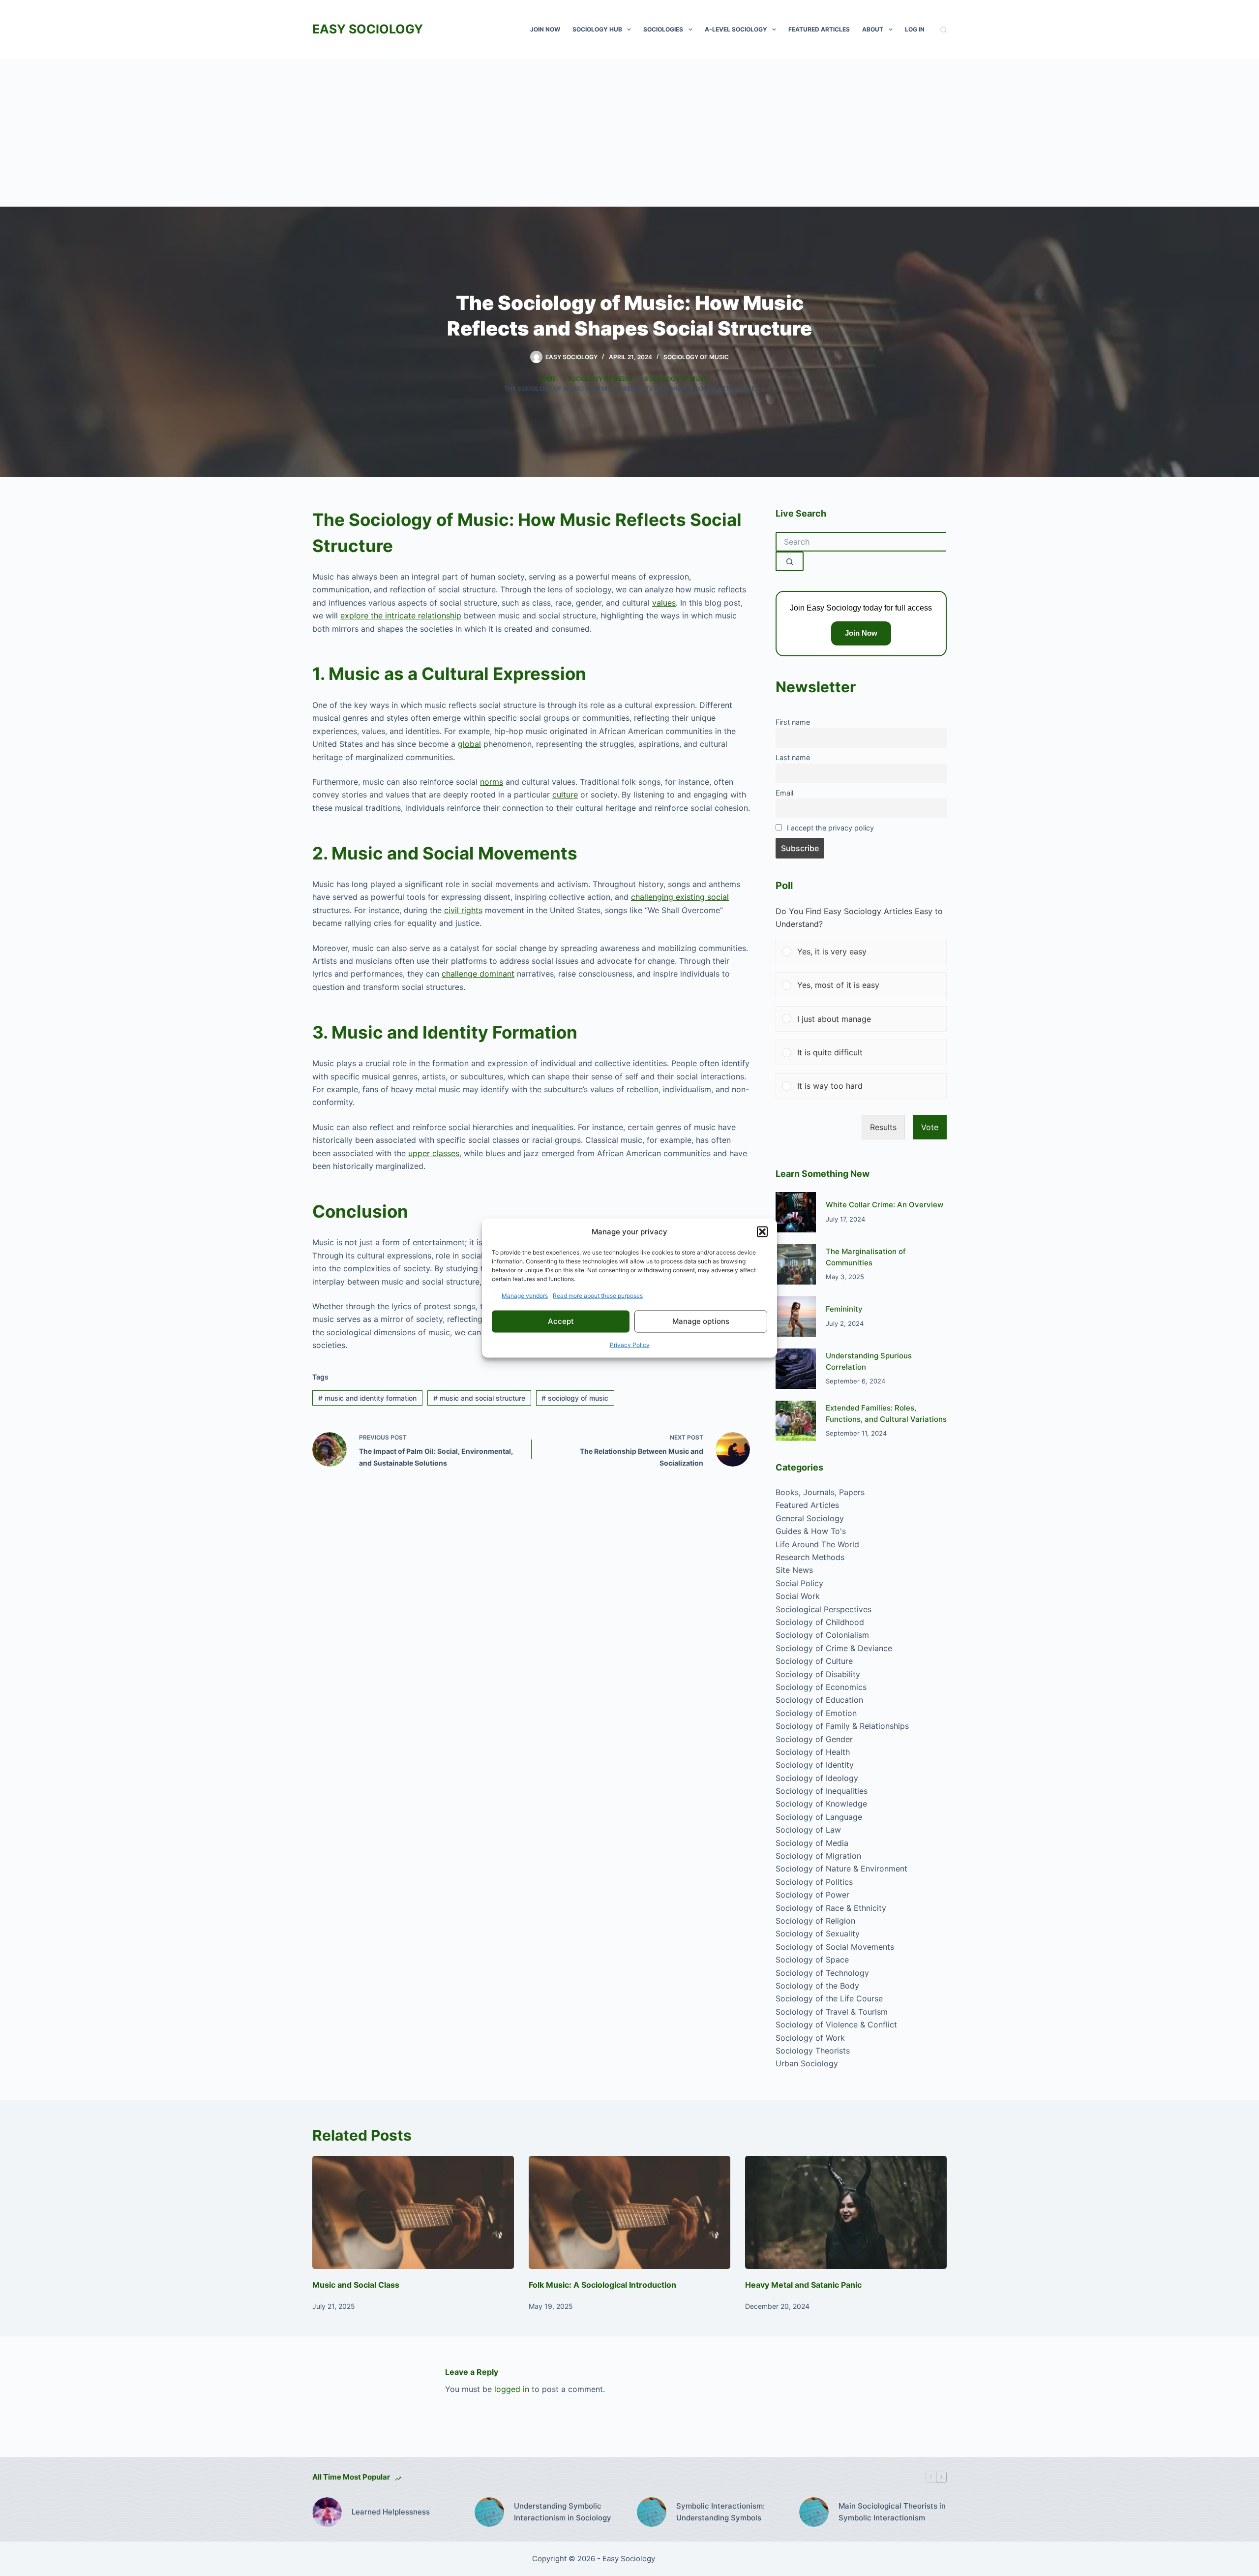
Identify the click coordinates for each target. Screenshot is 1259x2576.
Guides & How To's (811, 1531)
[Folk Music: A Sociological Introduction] (629, 2213)
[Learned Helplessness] (327, 2512)
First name (793, 722)
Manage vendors (525, 1295)
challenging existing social (680, 897)
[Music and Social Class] (413, 2213)
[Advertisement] (629, 133)
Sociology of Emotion (816, 1713)
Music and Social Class (356, 2285)
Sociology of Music (696, 357)
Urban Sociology (807, 2063)
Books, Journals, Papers (820, 1492)
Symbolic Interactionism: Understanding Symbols (720, 2512)
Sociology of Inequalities (822, 1791)
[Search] (944, 30)
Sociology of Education (819, 1700)
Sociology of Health (813, 1752)
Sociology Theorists (813, 2051)
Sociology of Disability (818, 1674)
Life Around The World (817, 1544)
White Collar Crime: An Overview (884, 1205)
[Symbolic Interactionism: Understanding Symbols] (652, 2512)
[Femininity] (796, 1317)
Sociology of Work (810, 2038)
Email (784, 793)
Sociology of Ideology (817, 1778)
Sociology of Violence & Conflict (836, 2024)
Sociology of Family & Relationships (842, 1726)
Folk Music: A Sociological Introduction (602, 2285)
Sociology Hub (597, 29)
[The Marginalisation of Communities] (796, 1264)
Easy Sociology (368, 29)
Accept (561, 1321)
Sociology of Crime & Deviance (834, 1648)
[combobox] (861, 542)
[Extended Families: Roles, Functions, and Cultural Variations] (796, 1421)
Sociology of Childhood (820, 1622)
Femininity (844, 1309)
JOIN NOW (545, 29)
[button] (762, 1232)
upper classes (434, 1153)
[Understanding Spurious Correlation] (796, 1369)
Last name (793, 757)
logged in (512, 2389)
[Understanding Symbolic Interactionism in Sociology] (489, 2512)
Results (883, 1127)
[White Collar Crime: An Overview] (796, 1212)
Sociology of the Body (817, 1986)
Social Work (798, 1596)
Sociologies (663, 29)
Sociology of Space (812, 1960)
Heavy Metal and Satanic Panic (803, 2285)
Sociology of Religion (815, 1921)
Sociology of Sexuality (818, 1933)
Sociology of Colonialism (822, 1635)
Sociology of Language (819, 1817)
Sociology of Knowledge (821, 1804)
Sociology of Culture (814, 1661)
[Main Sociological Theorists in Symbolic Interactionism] (814, 2512)
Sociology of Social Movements (835, 1947)
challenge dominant (478, 974)
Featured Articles (819, 29)
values (664, 603)
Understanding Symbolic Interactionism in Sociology (563, 2512)
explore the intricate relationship (401, 615)
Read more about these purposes (598, 1295)
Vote (930, 1127)
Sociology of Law (808, 1830)
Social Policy (799, 1583)
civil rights (463, 910)
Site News (794, 1570)
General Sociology (810, 1518)
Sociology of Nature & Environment (841, 1869)
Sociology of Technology (822, 1973)
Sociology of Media (812, 1843)
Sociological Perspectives (824, 1609)
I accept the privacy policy (830, 828)
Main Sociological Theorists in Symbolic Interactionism (892, 2512)
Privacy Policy (630, 1344)
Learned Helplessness (391, 2512)
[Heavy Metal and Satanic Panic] (846, 2213)
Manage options (701, 1321)
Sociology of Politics (814, 1882)
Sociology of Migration (818, 1856)
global (469, 744)
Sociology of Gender (814, 1739)
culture (565, 795)
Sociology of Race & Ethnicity (831, 1908)
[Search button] (790, 561)
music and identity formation (367, 1398)
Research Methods (810, 1557)
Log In (915, 29)
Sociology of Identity (815, 1765)
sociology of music (575, 1398)
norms (492, 782)
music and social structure (479, 1398)
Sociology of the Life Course (829, 1998)
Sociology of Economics (821, 1687)
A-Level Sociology (736, 29)
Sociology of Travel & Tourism (832, 2012)
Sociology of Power (812, 1895)
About (873, 29)
